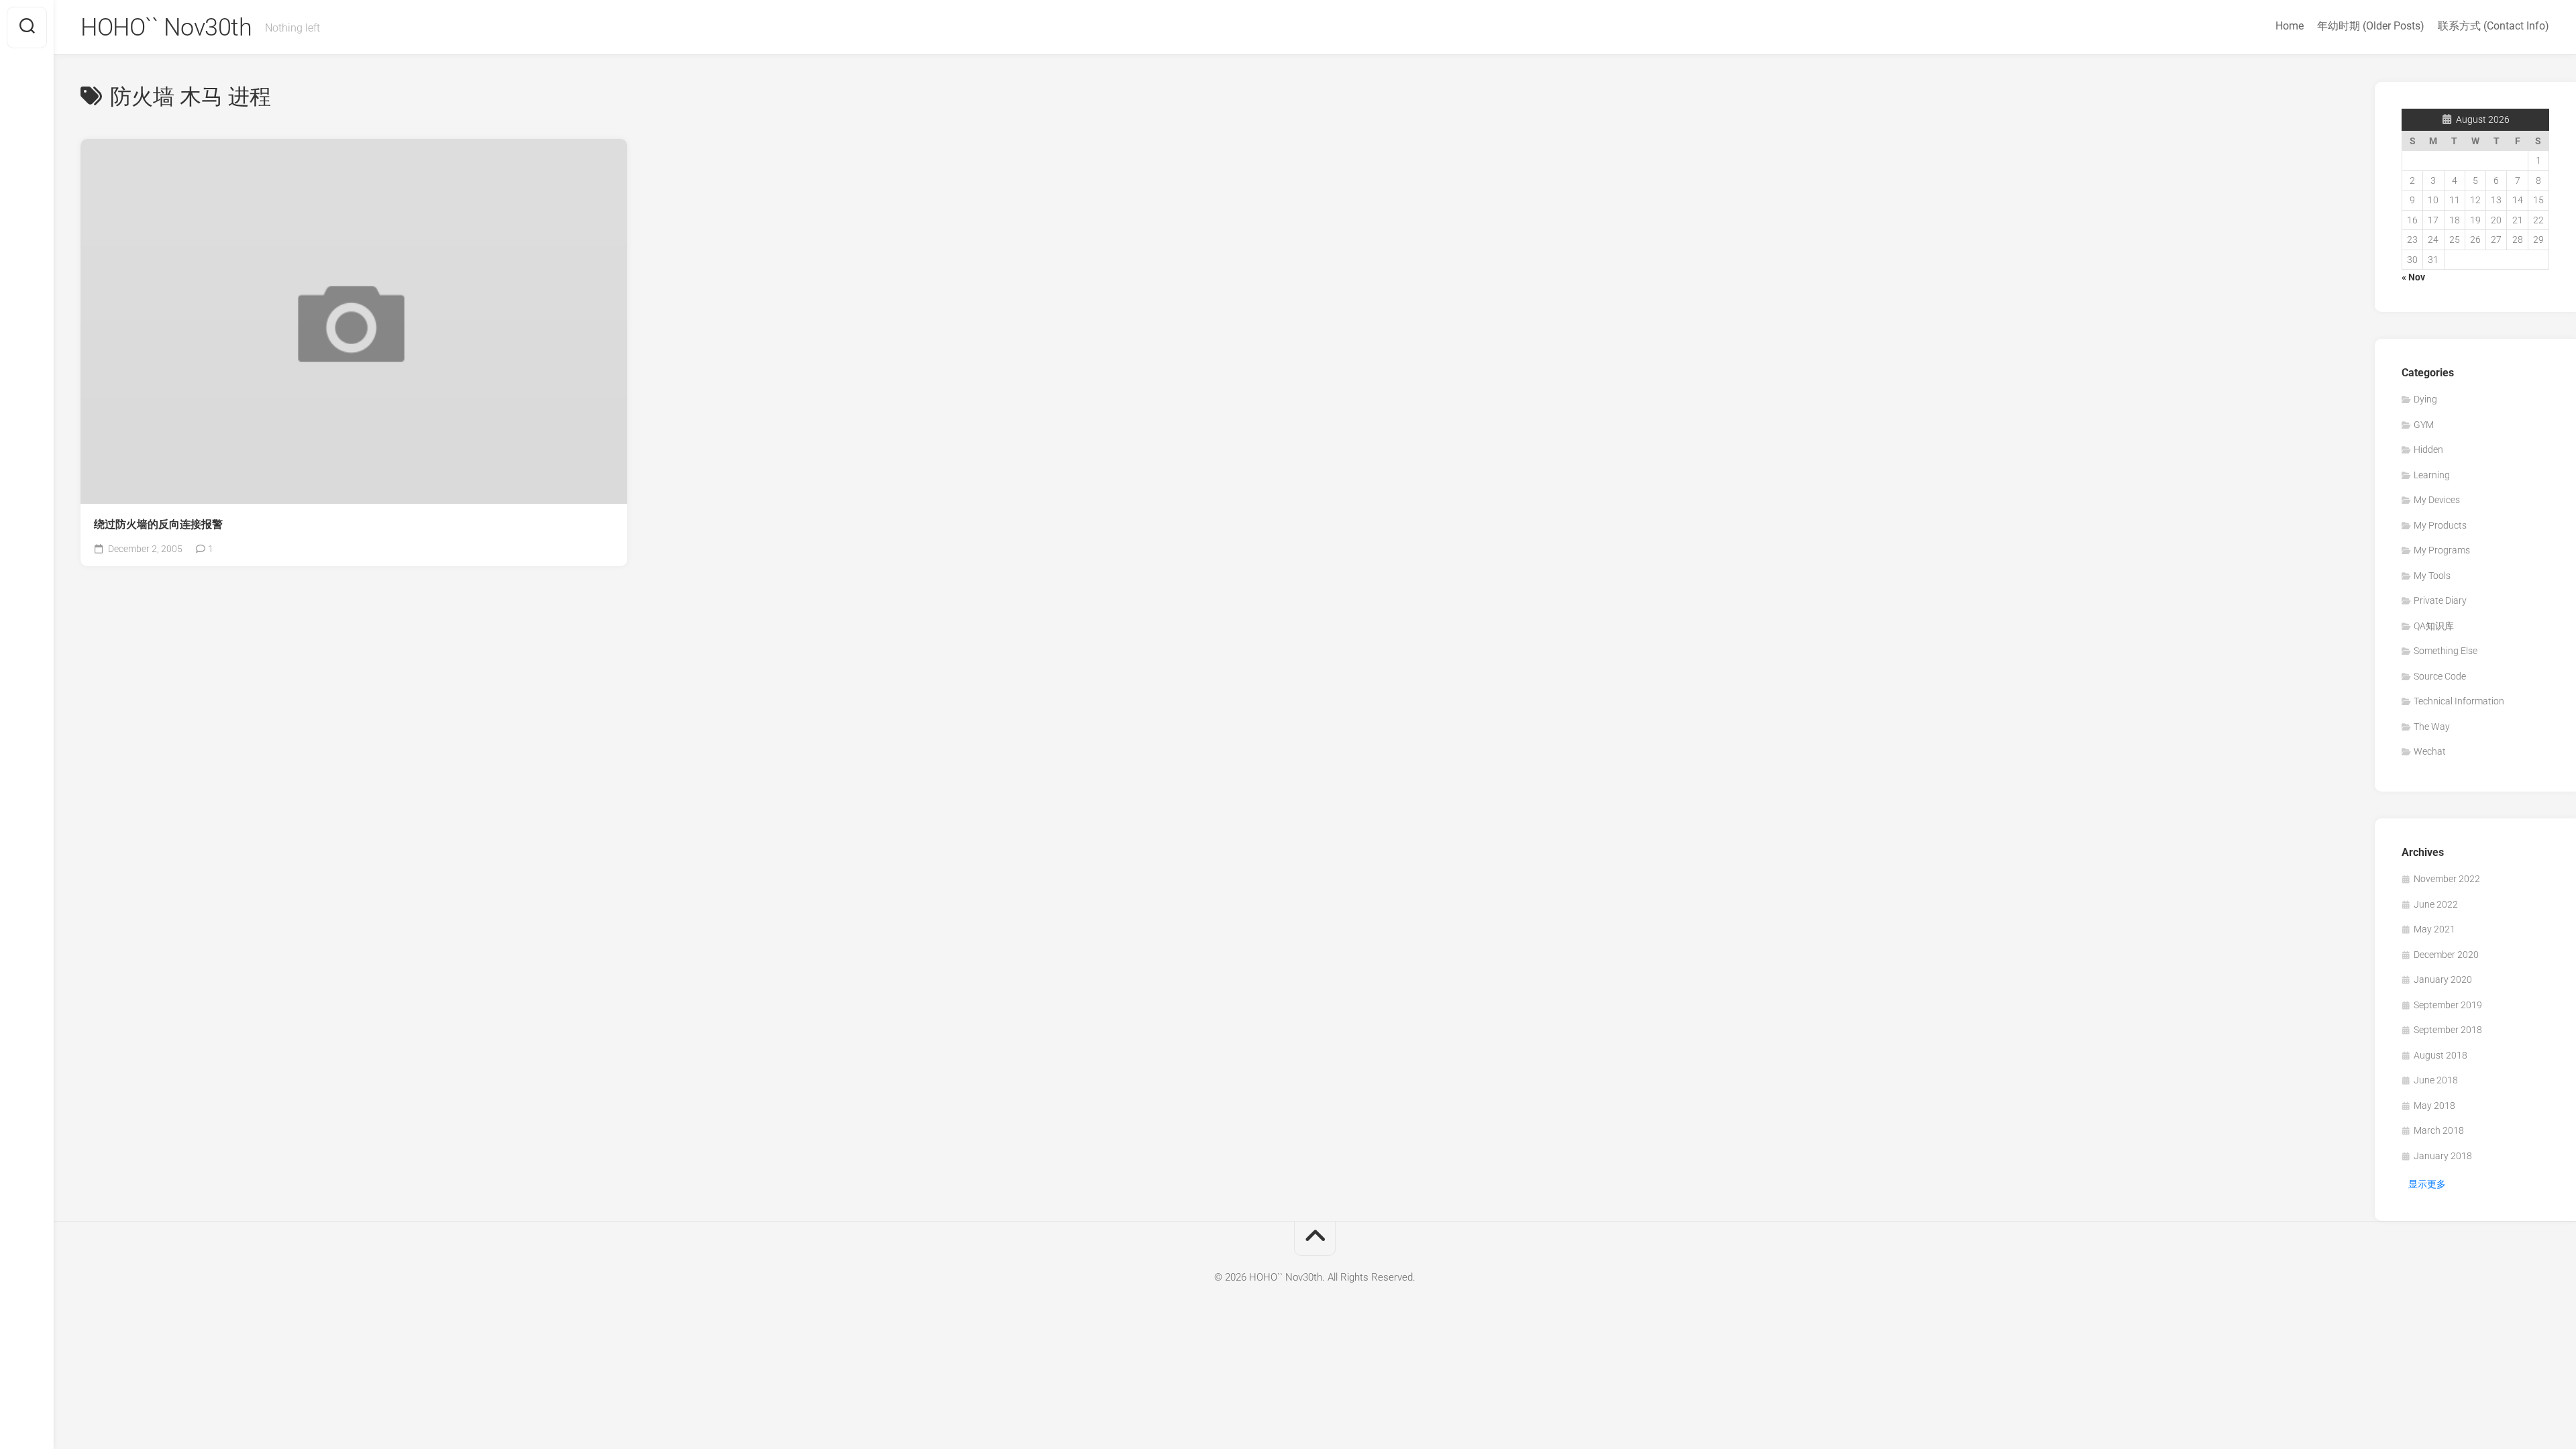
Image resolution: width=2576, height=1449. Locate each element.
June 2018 (2436, 1080)
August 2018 (2440, 1055)
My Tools (2432, 576)
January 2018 (2443, 1156)
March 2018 (2439, 1130)
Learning (2432, 475)
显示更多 (2427, 1184)
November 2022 (2447, 879)
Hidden (2428, 449)
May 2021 (2434, 929)
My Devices (2437, 500)
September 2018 (2448, 1030)
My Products (2440, 525)
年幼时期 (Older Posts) (2371, 26)
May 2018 (2434, 1106)
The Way (2432, 727)
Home (2290, 26)
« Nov (2413, 277)
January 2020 (2443, 979)
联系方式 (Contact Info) (2493, 26)
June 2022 (2436, 904)
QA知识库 (2434, 626)
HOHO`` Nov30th (166, 28)
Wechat (2430, 751)
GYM (2424, 425)
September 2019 (2448, 1005)
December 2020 (2446, 955)
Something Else (2446, 651)
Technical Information (2459, 701)
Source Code (2440, 676)
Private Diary (2440, 600)
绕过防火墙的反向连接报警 (158, 524)
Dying (2425, 399)
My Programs (2442, 550)
